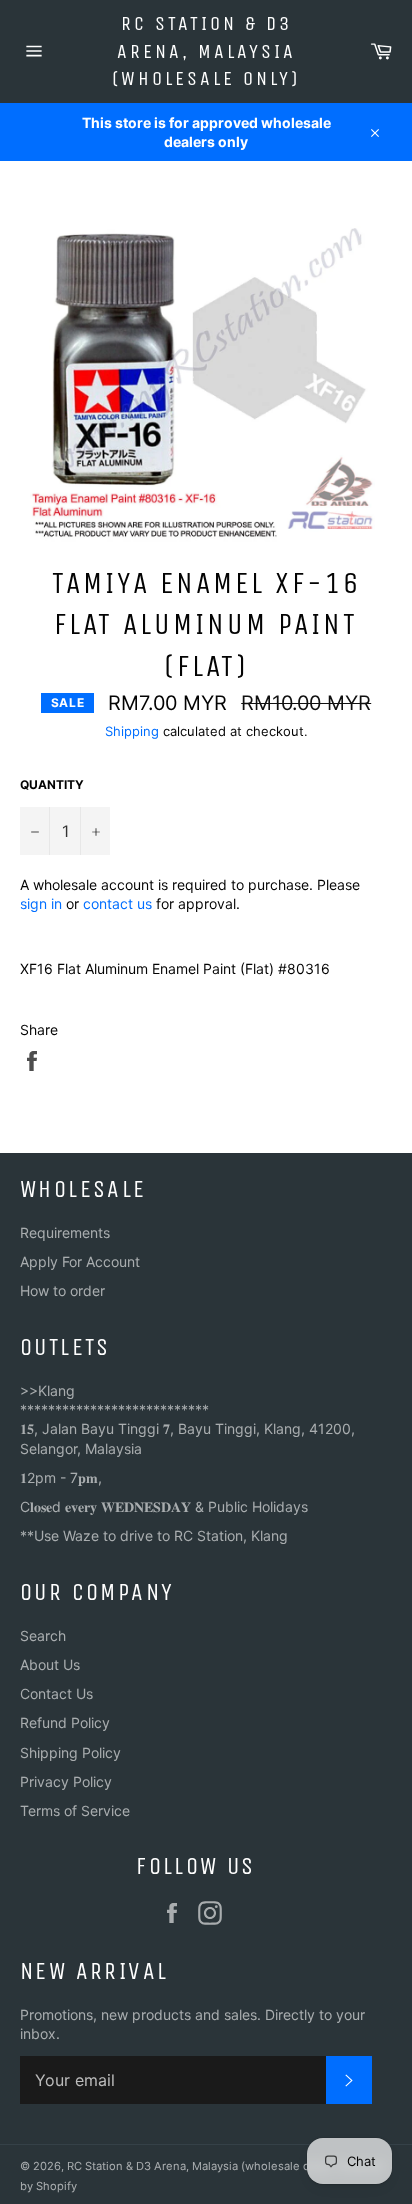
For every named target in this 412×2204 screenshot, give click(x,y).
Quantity (52, 784)
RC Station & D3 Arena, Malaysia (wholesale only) (206, 51)
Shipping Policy (70, 1752)
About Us (50, 1664)
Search (43, 1635)
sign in (41, 903)
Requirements (65, 1232)
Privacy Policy (66, 1781)
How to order (62, 1290)
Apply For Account (80, 1261)
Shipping (132, 731)
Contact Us (56, 1693)
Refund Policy (65, 1722)
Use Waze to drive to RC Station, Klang (161, 1535)
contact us (117, 903)
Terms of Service (75, 1810)
